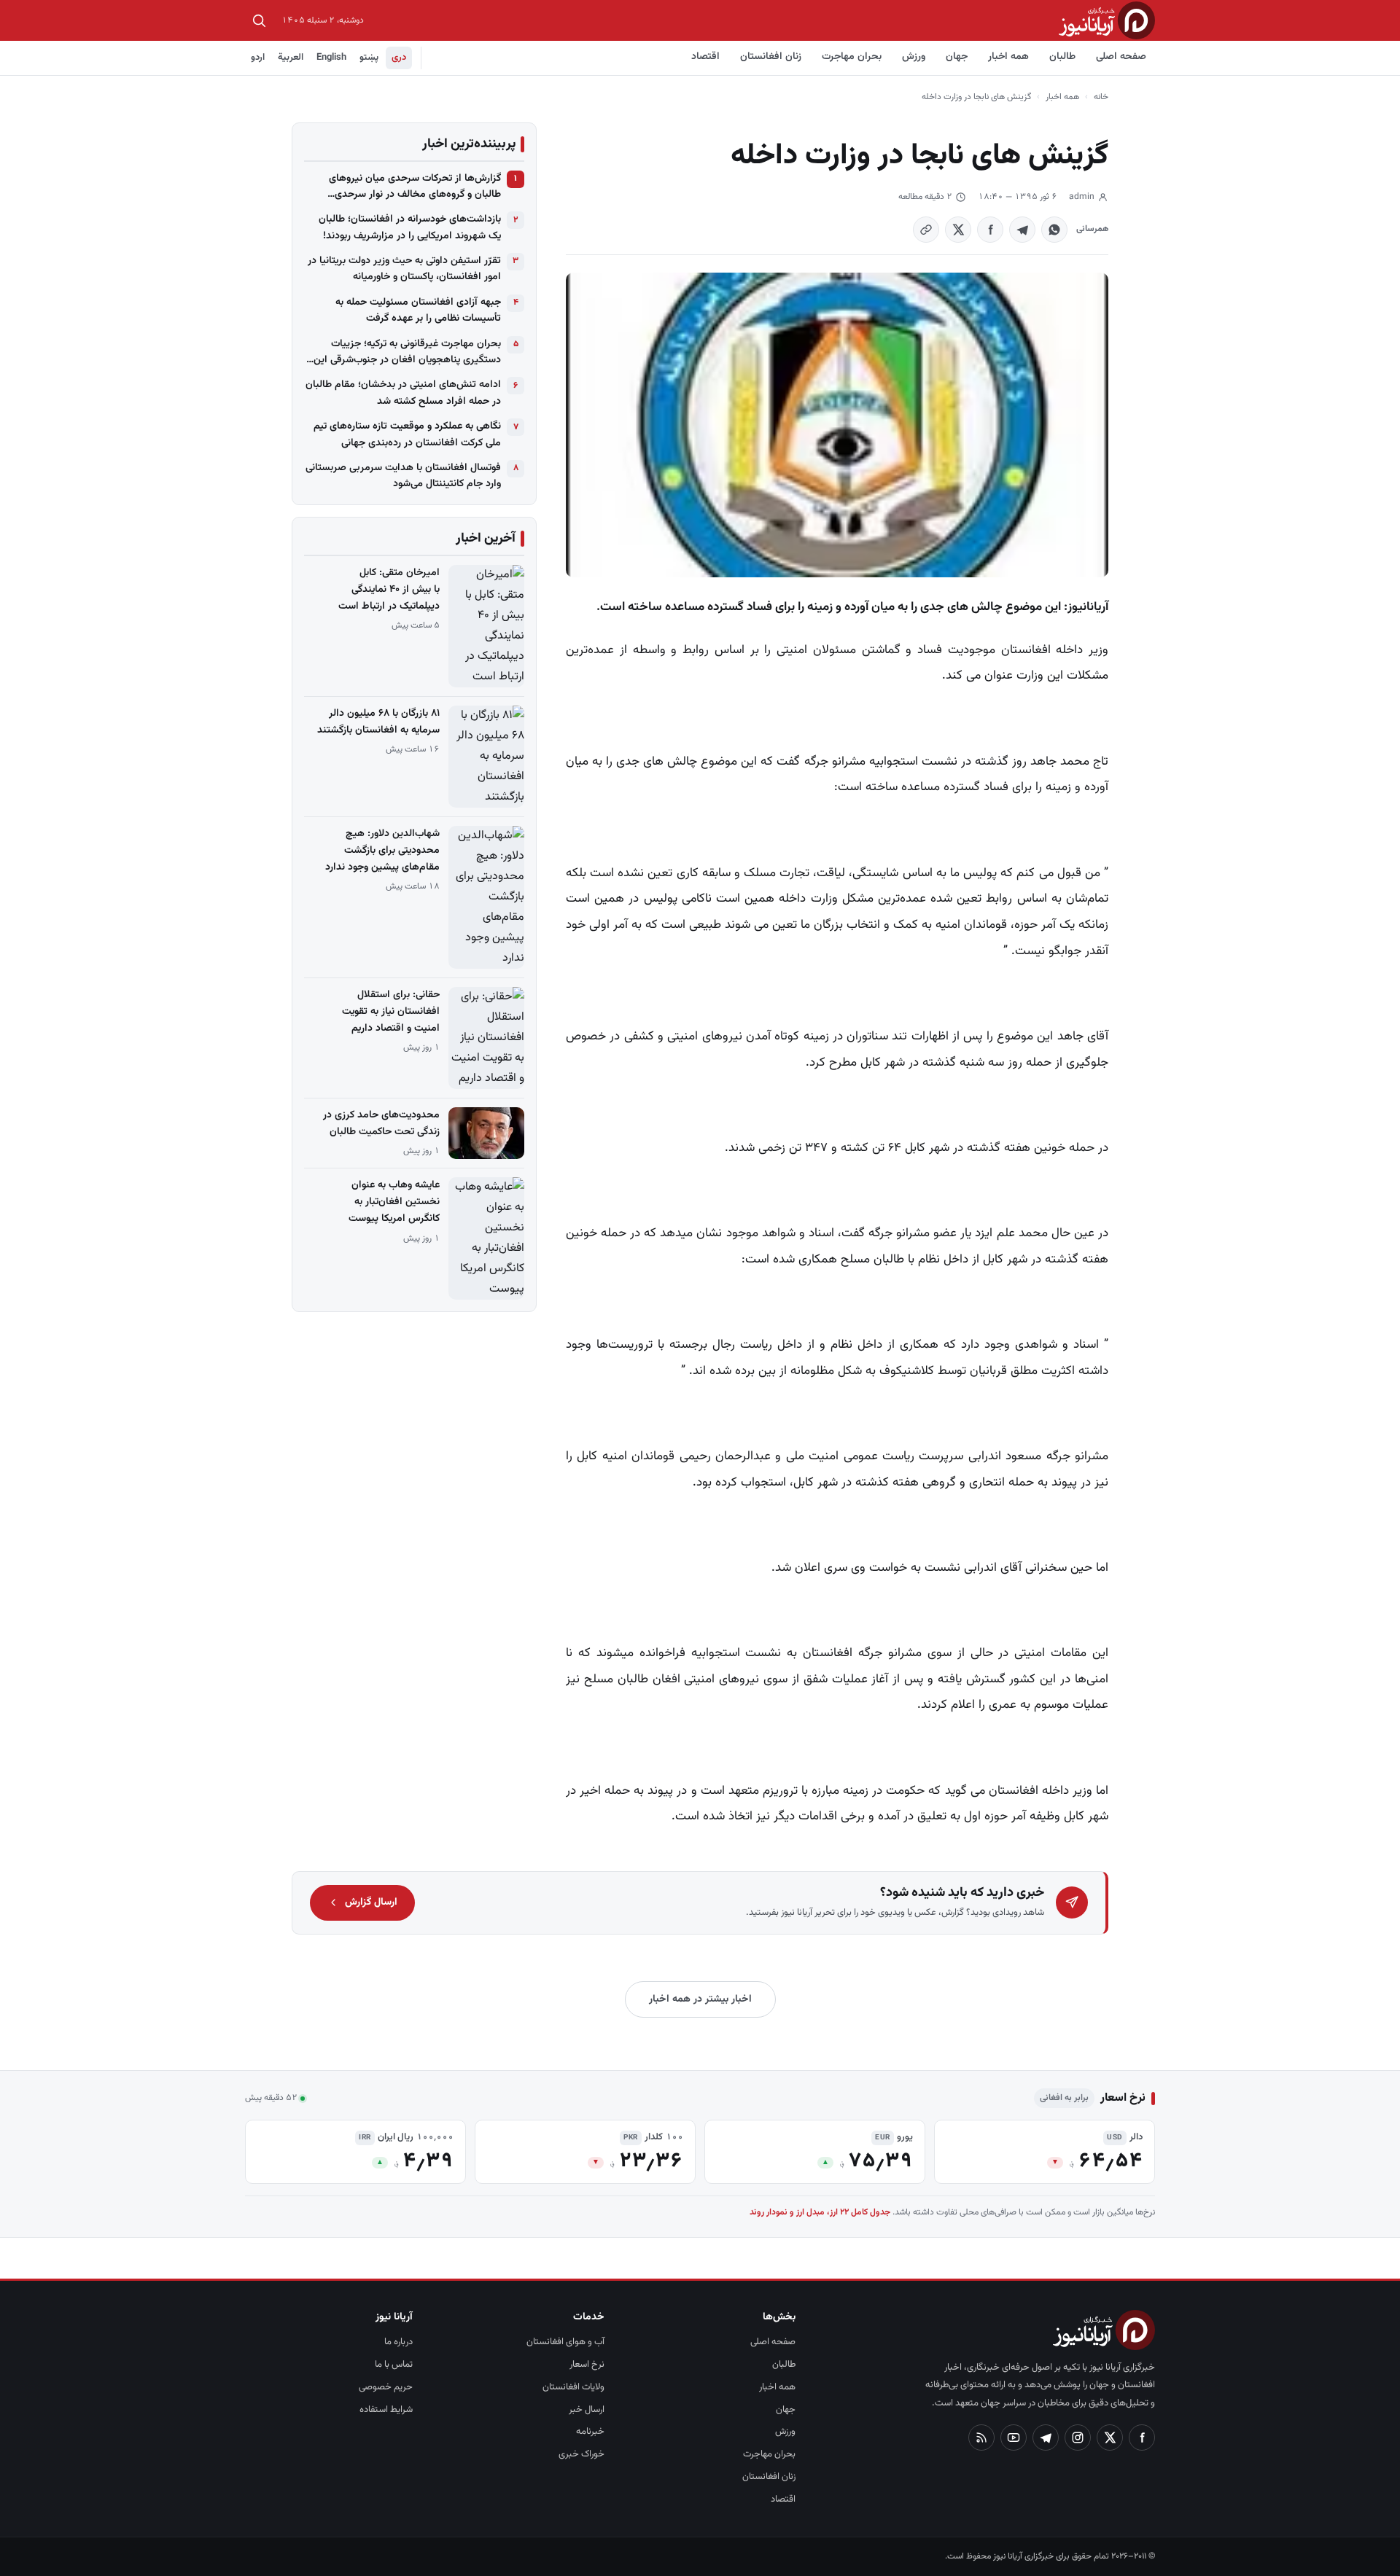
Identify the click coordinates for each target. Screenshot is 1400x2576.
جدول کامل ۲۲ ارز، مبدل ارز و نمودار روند (820, 2212)
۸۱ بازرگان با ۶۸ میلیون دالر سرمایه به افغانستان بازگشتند (378, 722)
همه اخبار (1008, 57)
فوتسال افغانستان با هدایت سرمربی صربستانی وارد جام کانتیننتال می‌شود (403, 476)
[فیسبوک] (1142, 2438)
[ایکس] (1110, 2438)
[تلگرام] (1046, 2438)
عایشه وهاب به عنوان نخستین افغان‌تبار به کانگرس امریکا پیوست (394, 1202)
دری (399, 58)
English (331, 58)
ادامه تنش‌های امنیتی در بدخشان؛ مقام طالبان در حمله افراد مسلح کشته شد (403, 393)
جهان (957, 57)
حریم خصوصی (386, 2387)
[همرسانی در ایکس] (958, 230)
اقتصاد (705, 57)
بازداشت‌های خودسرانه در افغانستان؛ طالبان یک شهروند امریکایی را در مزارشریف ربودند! (410, 227)
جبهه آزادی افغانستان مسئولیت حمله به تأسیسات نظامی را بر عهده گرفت (418, 311)
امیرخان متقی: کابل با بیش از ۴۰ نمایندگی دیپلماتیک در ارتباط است (389, 590)
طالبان (1062, 57)
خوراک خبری (582, 2454)
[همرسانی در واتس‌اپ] (1054, 230)
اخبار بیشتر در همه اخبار (700, 1999)
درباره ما (398, 2342)
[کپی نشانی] (926, 230)
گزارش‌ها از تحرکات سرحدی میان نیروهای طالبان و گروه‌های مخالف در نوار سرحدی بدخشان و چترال (415, 187)
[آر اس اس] (981, 2438)
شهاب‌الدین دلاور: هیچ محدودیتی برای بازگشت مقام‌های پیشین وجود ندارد (382, 851)
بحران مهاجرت (852, 57)
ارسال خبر (587, 2410)
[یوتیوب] (1014, 2438)
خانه (1101, 97)
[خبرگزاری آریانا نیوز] (1107, 20)
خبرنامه (590, 2432)
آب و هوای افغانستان (565, 2342)
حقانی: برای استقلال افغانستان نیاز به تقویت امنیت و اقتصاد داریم (391, 1012)
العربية (291, 58)
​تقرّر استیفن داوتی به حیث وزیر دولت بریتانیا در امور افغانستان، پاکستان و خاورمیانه (404, 269)
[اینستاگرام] (1078, 2438)
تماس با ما (394, 2365)
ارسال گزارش (371, 1902)
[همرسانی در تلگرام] (1022, 230)
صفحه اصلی (1121, 57)
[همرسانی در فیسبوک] (990, 230)
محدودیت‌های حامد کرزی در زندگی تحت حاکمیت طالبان (381, 1124)
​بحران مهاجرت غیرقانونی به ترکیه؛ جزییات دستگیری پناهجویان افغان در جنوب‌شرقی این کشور (407, 352)
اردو (258, 58)
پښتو (369, 58)
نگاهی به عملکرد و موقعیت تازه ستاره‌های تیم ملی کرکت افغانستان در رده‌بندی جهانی (407, 434)
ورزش (914, 57)
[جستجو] (259, 20)
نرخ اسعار (587, 2365)
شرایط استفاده (386, 2410)
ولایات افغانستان (573, 2387)
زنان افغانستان (771, 57)
